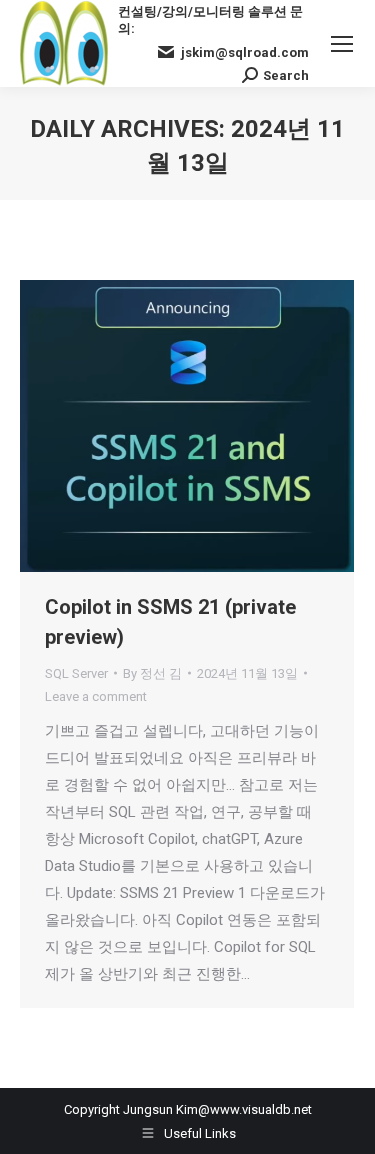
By (152, 673)
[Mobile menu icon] (342, 44)
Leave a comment (96, 696)
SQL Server (76, 673)
